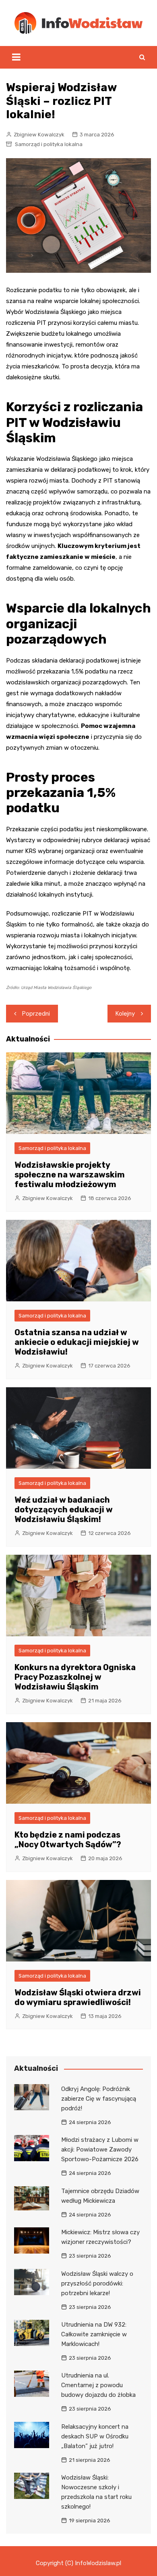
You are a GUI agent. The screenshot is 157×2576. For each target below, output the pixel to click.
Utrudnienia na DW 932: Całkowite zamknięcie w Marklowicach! (94, 2334)
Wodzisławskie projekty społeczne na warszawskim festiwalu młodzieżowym (70, 1175)
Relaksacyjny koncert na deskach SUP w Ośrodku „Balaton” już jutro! (95, 2436)
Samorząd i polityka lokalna (49, 144)
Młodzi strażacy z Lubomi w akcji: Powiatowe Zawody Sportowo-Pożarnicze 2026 (100, 2149)
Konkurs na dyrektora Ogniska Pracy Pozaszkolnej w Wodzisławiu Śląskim (75, 1677)
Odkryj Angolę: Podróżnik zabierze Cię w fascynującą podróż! (99, 2099)
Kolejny (125, 1014)
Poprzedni (36, 1014)
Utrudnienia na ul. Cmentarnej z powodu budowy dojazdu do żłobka (98, 2385)
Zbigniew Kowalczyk (39, 135)
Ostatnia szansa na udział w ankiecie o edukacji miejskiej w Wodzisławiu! (77, 1342)
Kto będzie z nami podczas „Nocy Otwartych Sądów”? (68, 1840)
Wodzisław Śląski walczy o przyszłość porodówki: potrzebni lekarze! (97, 2283)
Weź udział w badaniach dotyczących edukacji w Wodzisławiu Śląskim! (64, 1510)
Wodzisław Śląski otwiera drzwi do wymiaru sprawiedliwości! (78, 1997)
